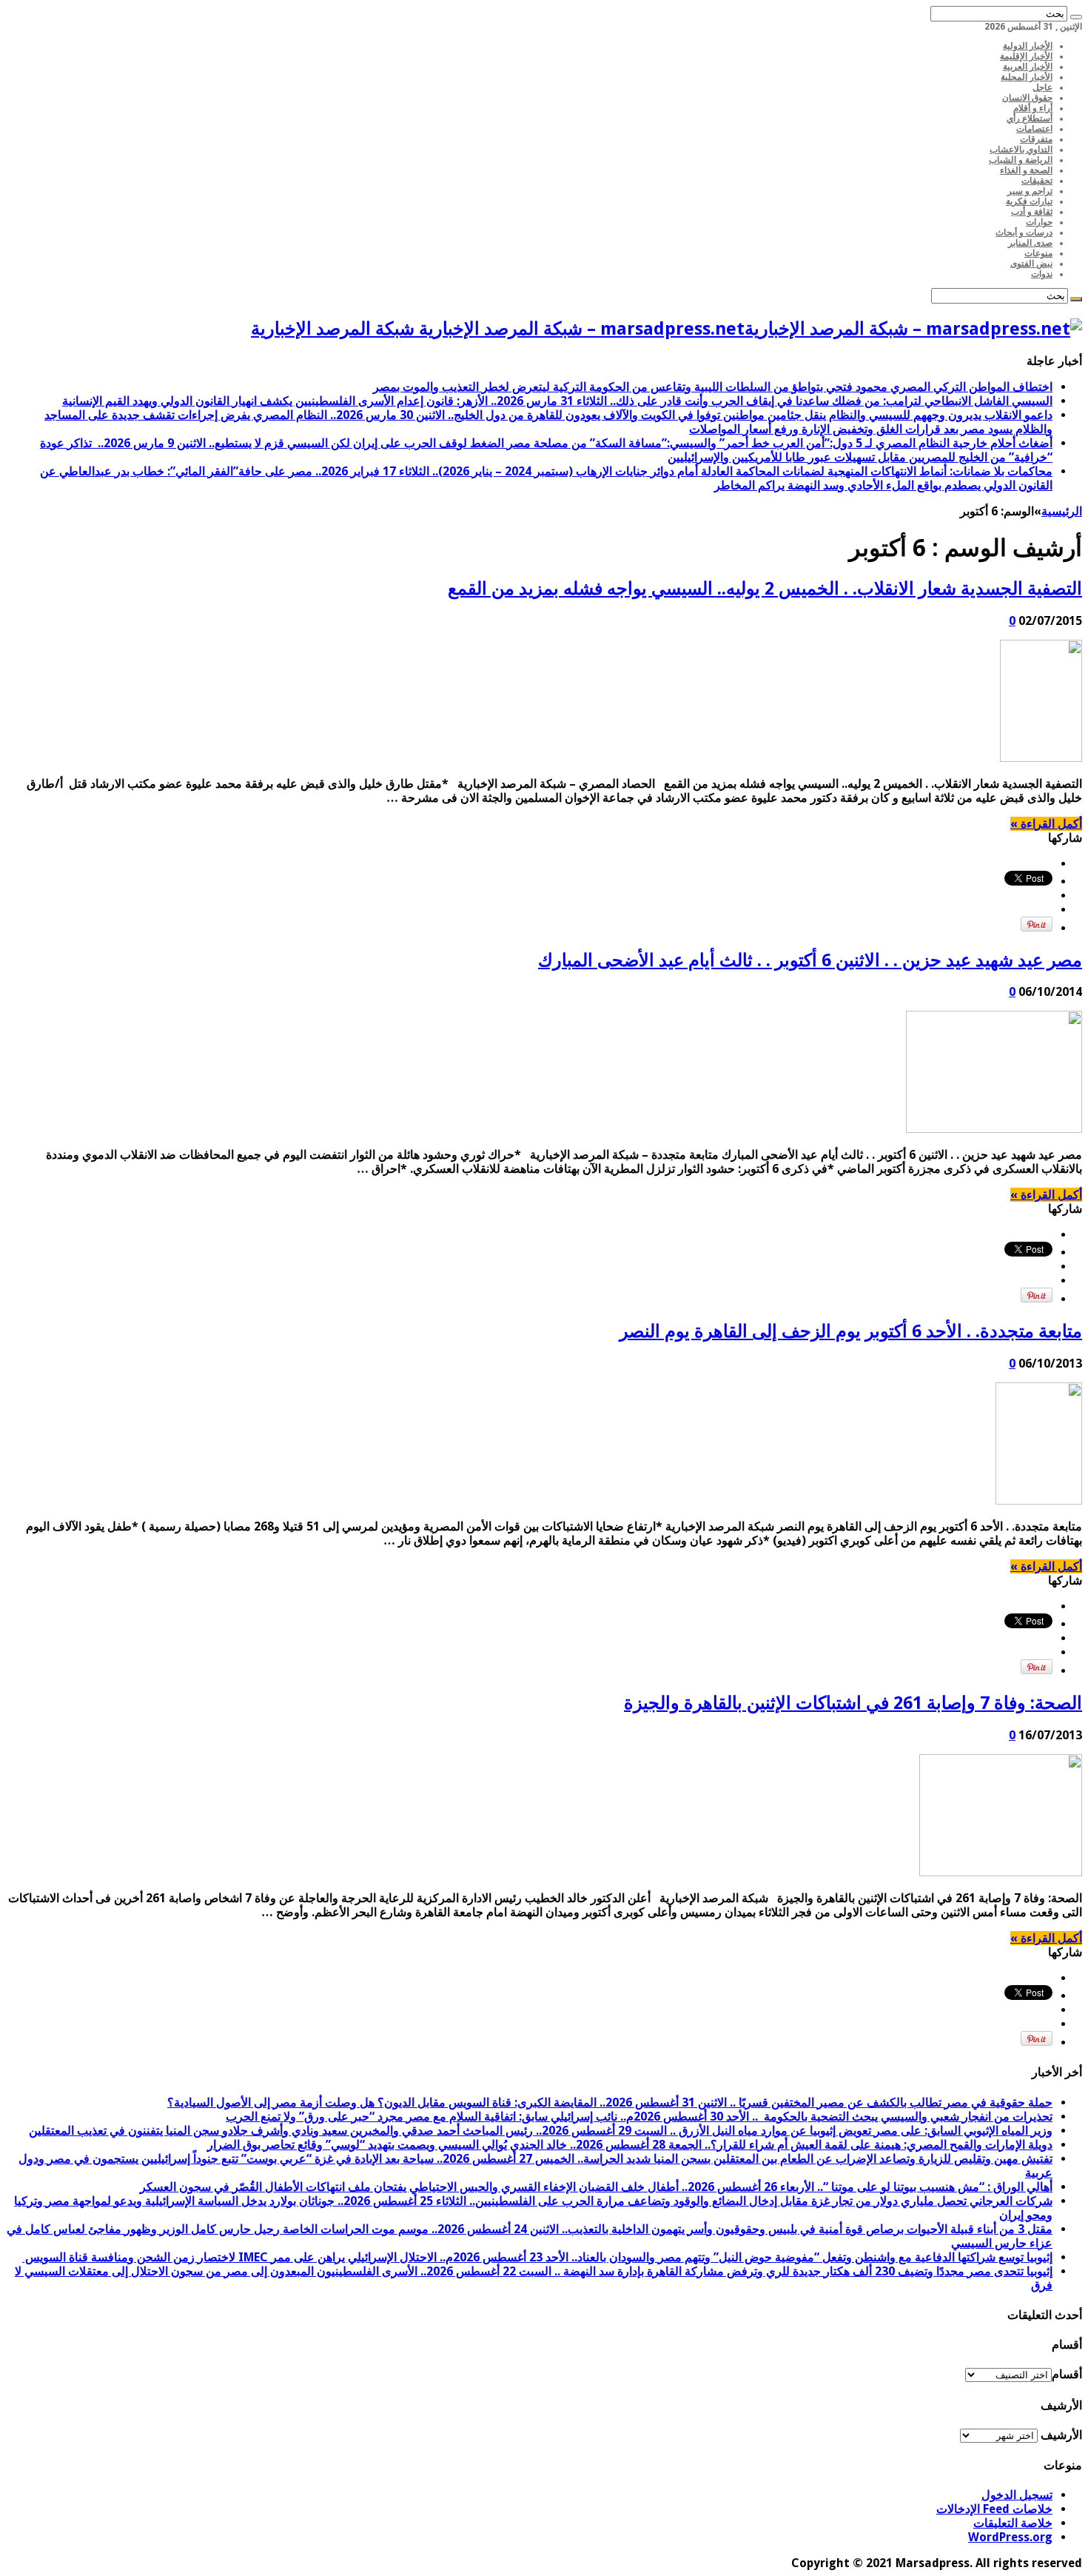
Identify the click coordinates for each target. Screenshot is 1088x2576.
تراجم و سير (1030, 191)
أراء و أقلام (1033, 108)
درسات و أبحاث (1024, 232)
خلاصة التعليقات (1013, 2523)
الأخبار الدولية (1028, 46)
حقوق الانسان (1027, 98)
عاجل (1042, 87)
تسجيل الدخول (1017, 2495)
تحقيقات (1037, 181)
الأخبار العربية (1028, 67)
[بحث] (1076, 17)
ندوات (1042, 274)
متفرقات (1036, 139)
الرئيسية (1062, 511)
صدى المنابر (1030, 243)
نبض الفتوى (1031, 264)
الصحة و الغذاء (1026, 170)
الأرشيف (1061, 2435)
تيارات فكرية (1029, 201)
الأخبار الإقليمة (1026, 56)
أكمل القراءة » (1046, 824)
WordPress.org (1010, 2537)
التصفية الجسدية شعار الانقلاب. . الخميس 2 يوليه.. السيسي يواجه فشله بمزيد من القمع (765, 589)
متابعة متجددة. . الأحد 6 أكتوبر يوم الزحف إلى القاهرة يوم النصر (851, 1331)
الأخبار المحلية (1027, 77)
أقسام (1067, 2374)
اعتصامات (1034, 129)
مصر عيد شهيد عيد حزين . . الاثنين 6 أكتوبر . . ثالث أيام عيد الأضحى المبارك (810, 960)
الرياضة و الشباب (1021, 160)
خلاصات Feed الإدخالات (994, 2509)
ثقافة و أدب (1032, 212)
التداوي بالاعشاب (1021, 150)
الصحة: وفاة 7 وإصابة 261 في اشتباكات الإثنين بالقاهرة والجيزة (853, 1703)
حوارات (1039, 222)
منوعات (1038, 253)
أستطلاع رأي (1030, 118)
